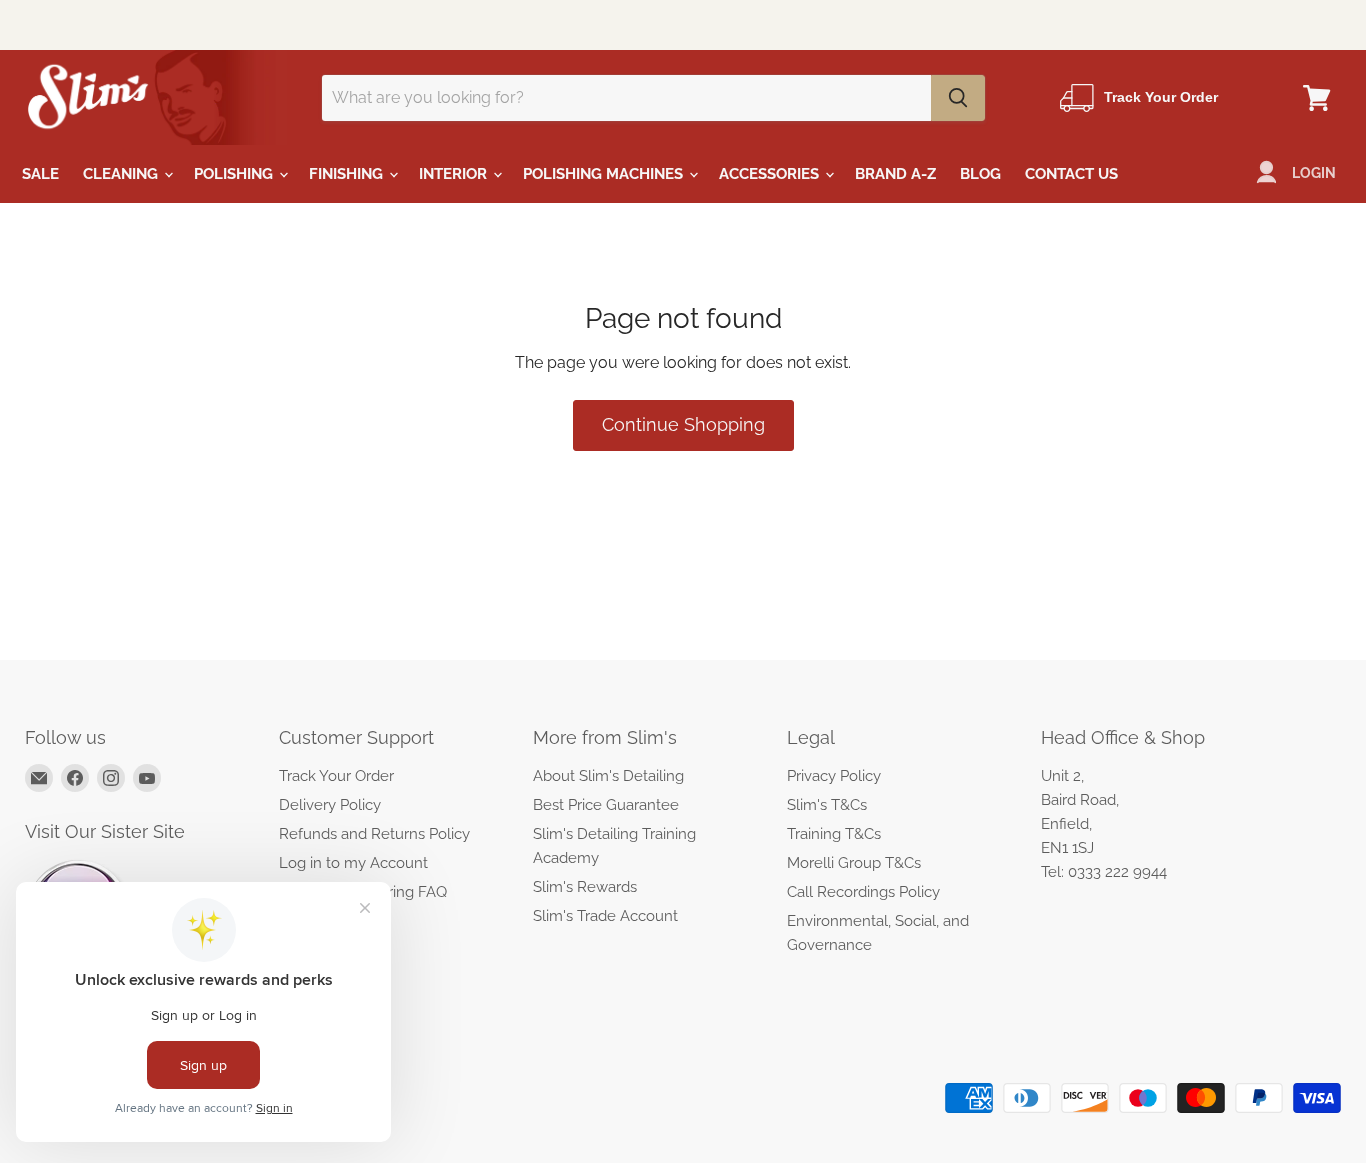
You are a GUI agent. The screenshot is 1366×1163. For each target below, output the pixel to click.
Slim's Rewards (585, 887)
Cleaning (122, 174)
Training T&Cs (834, 834)
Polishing (235, 174)
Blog (980, 174)
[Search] (958, 98)
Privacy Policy (834, 776)
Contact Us (1071, 174)
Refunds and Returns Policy (374, 834)
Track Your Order (336, 776)
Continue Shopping (683, 424)
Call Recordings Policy (863, 892)
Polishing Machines (605, 174)
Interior (455, 174)
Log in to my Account (353, 863)
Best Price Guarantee (606, 805)
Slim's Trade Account (605, 916)
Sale (40, 174)
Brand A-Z (895, 174)
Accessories (771, 174)
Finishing (348, 174)
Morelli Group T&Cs (854, 863)
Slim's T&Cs (827, 805)
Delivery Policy (330, 805)
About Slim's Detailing (608, 776)
